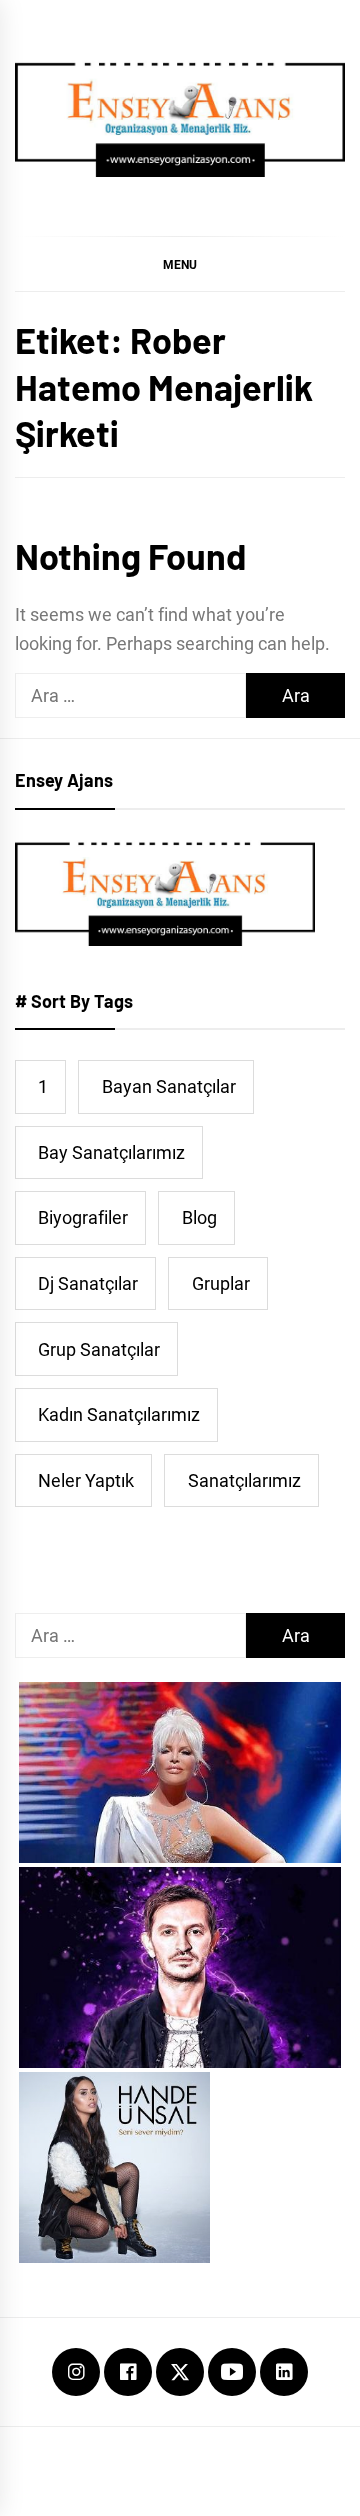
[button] (180, 264)
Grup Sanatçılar (99, 1349)
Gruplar (221, 1283)
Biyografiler (83, 1217)
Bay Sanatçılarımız (111, 1152)
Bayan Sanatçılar (169, 1086)
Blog (199, 1217)
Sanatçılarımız (244, 1480)
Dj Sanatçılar (88, 1283)
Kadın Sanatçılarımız (119, 1414)
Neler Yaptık (86, 1480)
